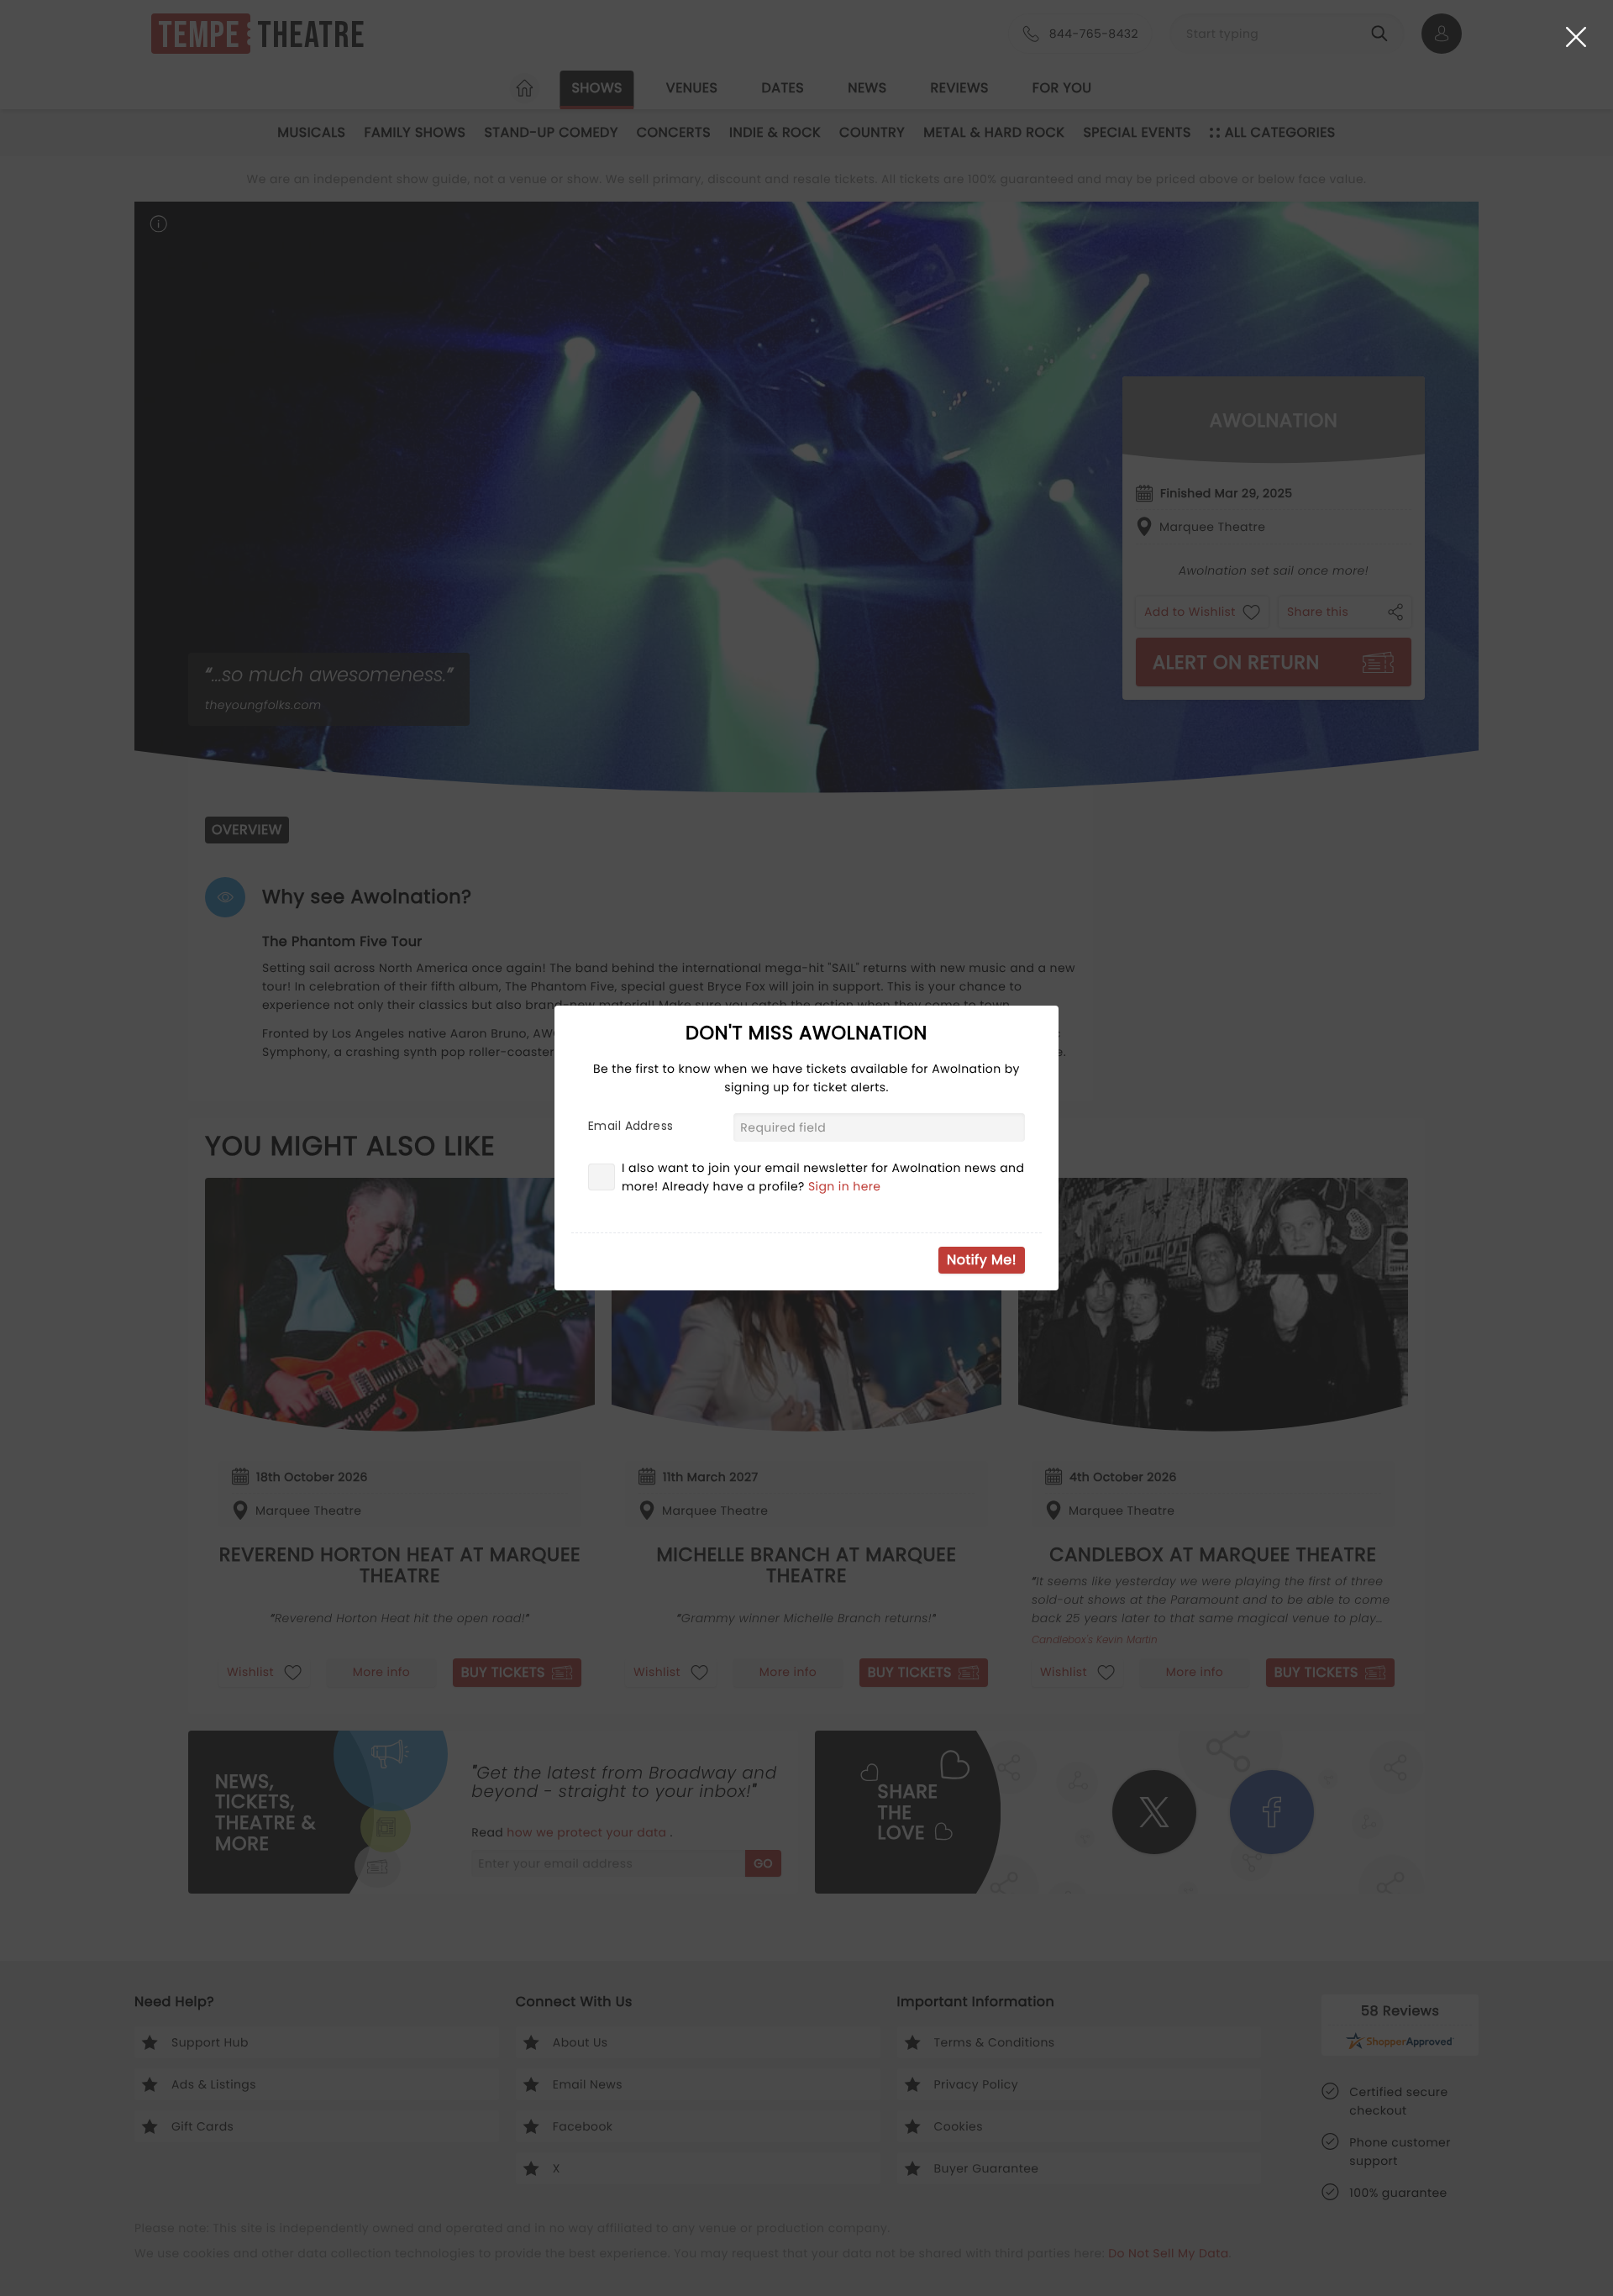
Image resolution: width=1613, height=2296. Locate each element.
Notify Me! (982, 1260)
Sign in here (845, 1186)
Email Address (630, 1126)
